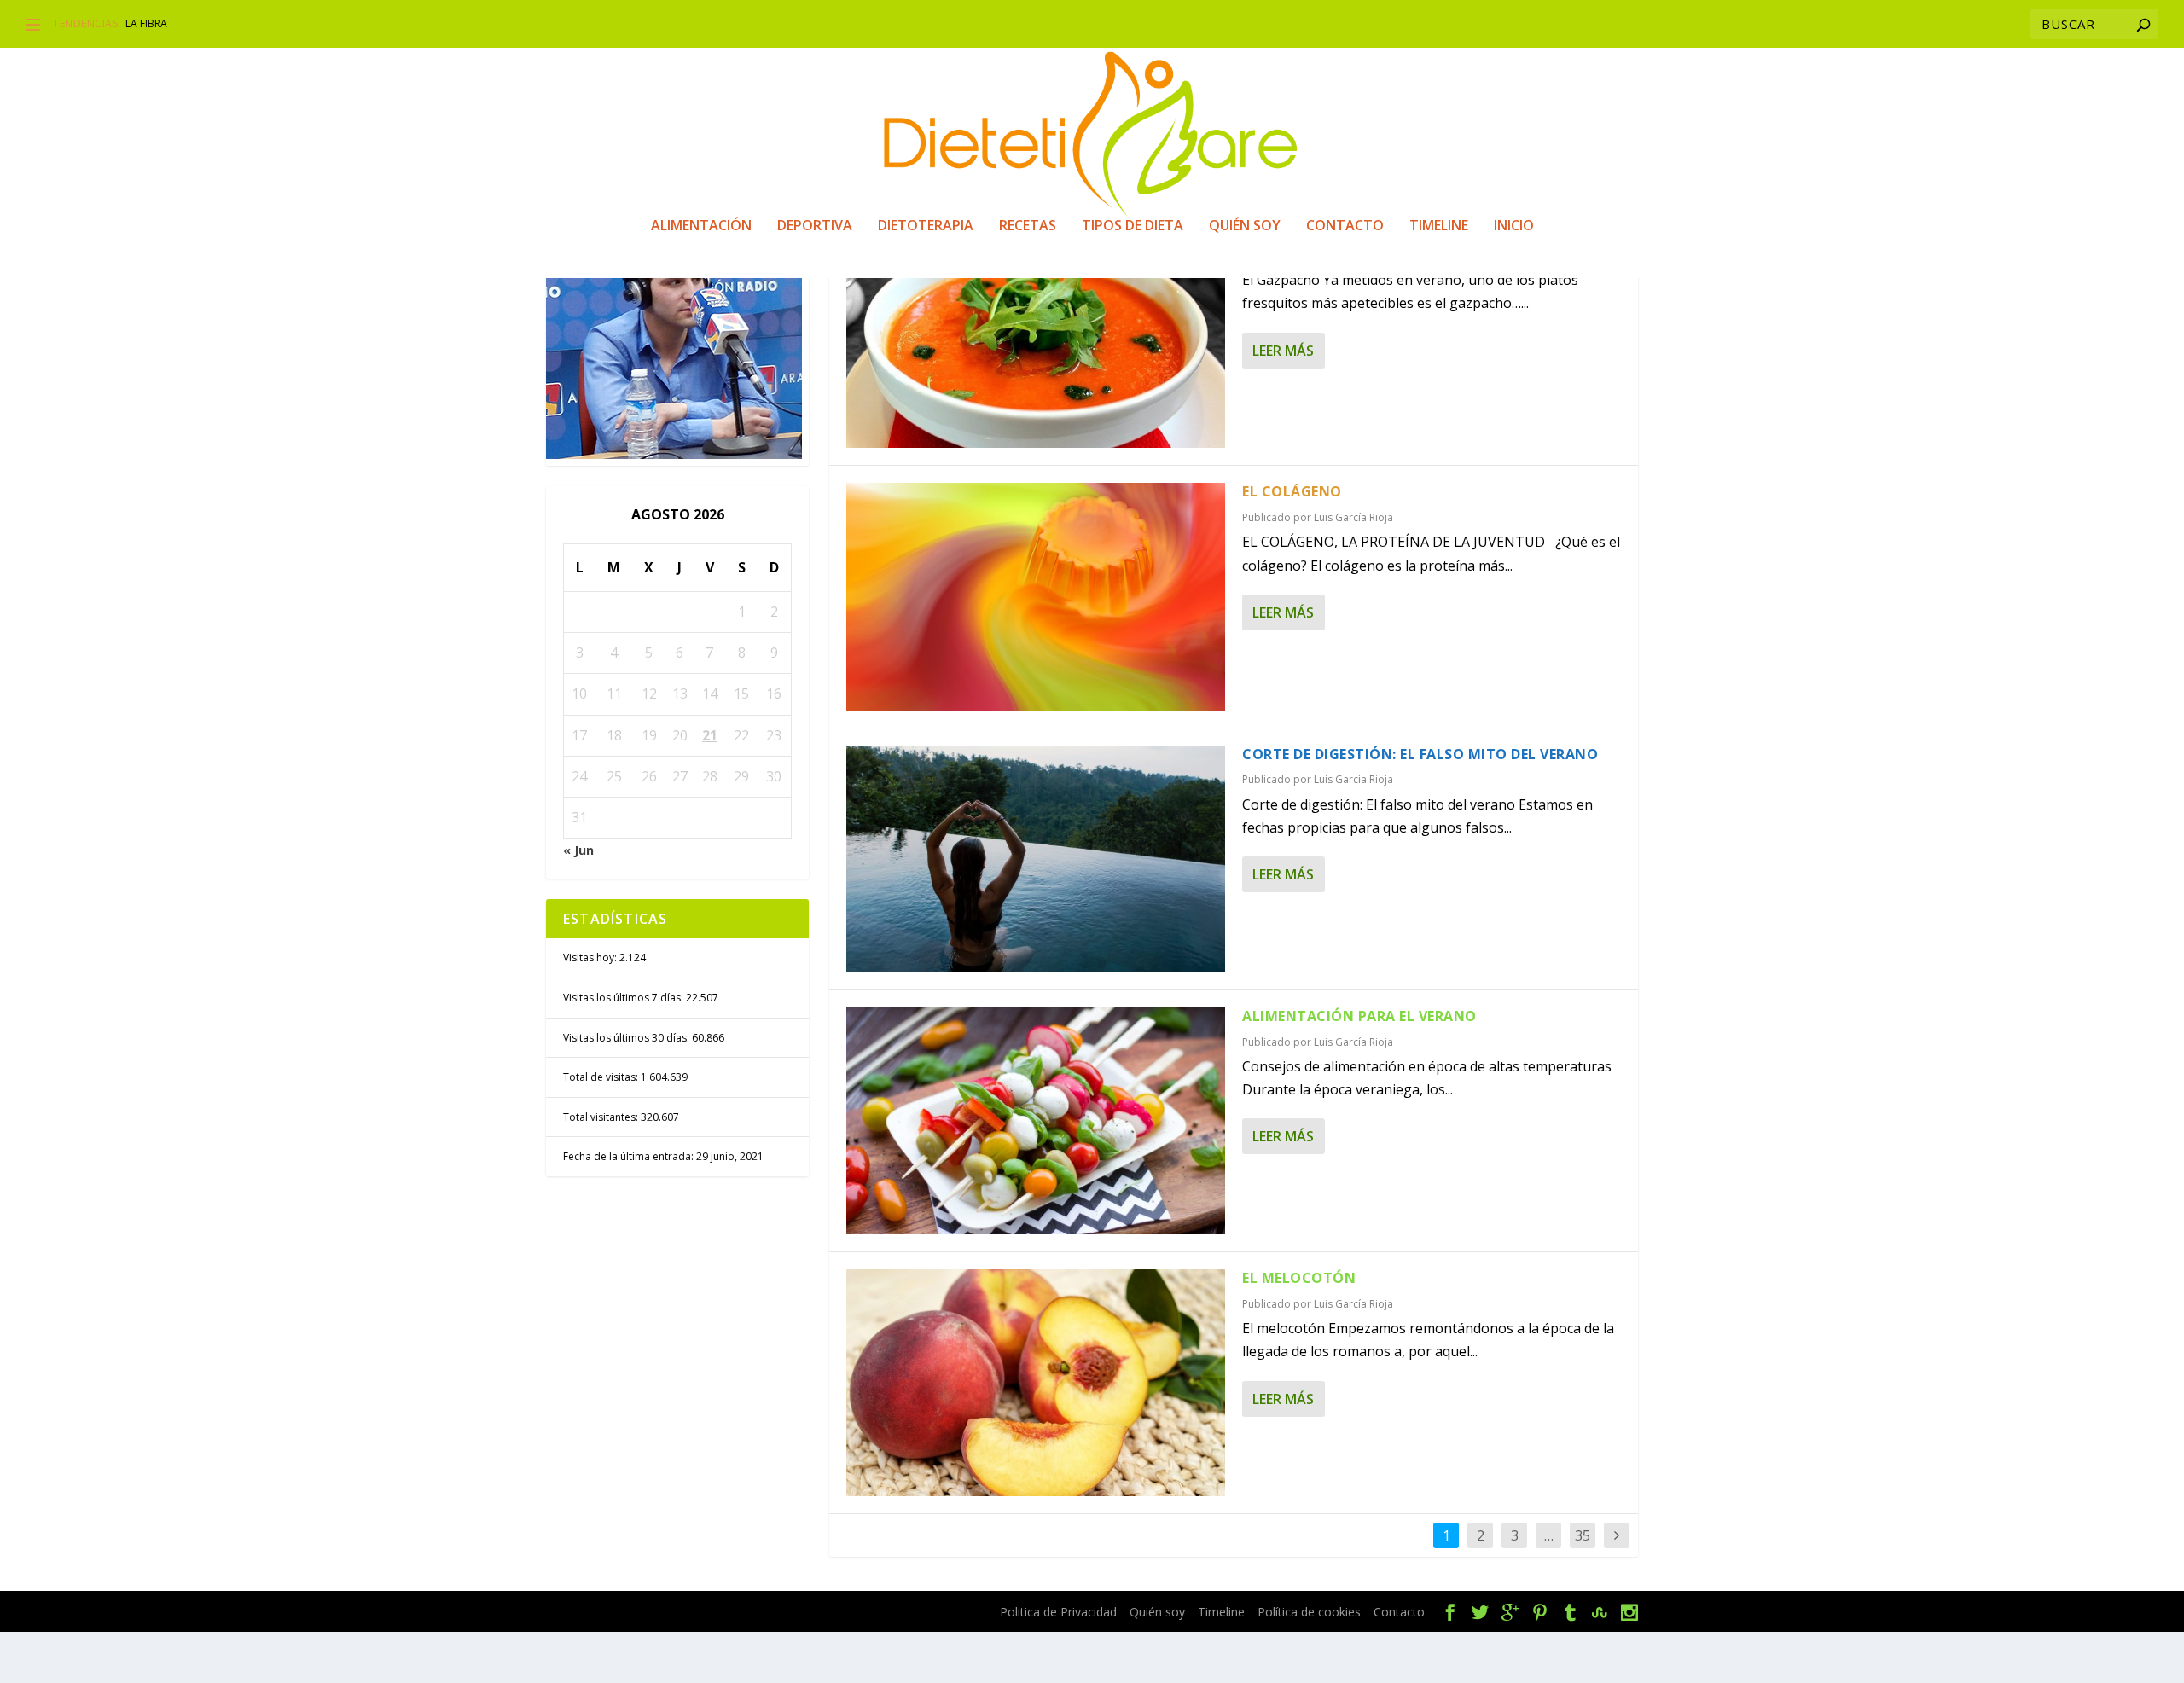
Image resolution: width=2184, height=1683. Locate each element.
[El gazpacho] (1036, 334)
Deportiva (815, 226)
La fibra (146, 23)
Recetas (1028, 226)
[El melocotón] (1036, 1383)
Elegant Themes (689, 1612)
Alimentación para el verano (1359, 1016)
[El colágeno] (1036, 596)
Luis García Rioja (1353, 517)
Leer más (1283, 351)
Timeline (1439, 226)
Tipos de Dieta (1133, 226)
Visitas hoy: (591, 958)
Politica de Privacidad (1058, 1612)
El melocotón (1299, 1278)
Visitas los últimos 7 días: (624, 998)
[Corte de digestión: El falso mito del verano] (1036, 859)
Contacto (1345, 226)
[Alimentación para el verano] (1036, 1121)
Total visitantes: (602, 1117)
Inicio (1514, 226)
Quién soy (1245, 226)
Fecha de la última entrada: (630, 1156)
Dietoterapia (926, 226)
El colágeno (1292, 491)
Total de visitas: (602, 1077)
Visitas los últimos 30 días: (627, 1038)
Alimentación (701, 226)
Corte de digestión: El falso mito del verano (1420, 754)
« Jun (578, 850)
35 (1583, 1535)
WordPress (871, 1612)
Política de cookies (1309, 1612)
